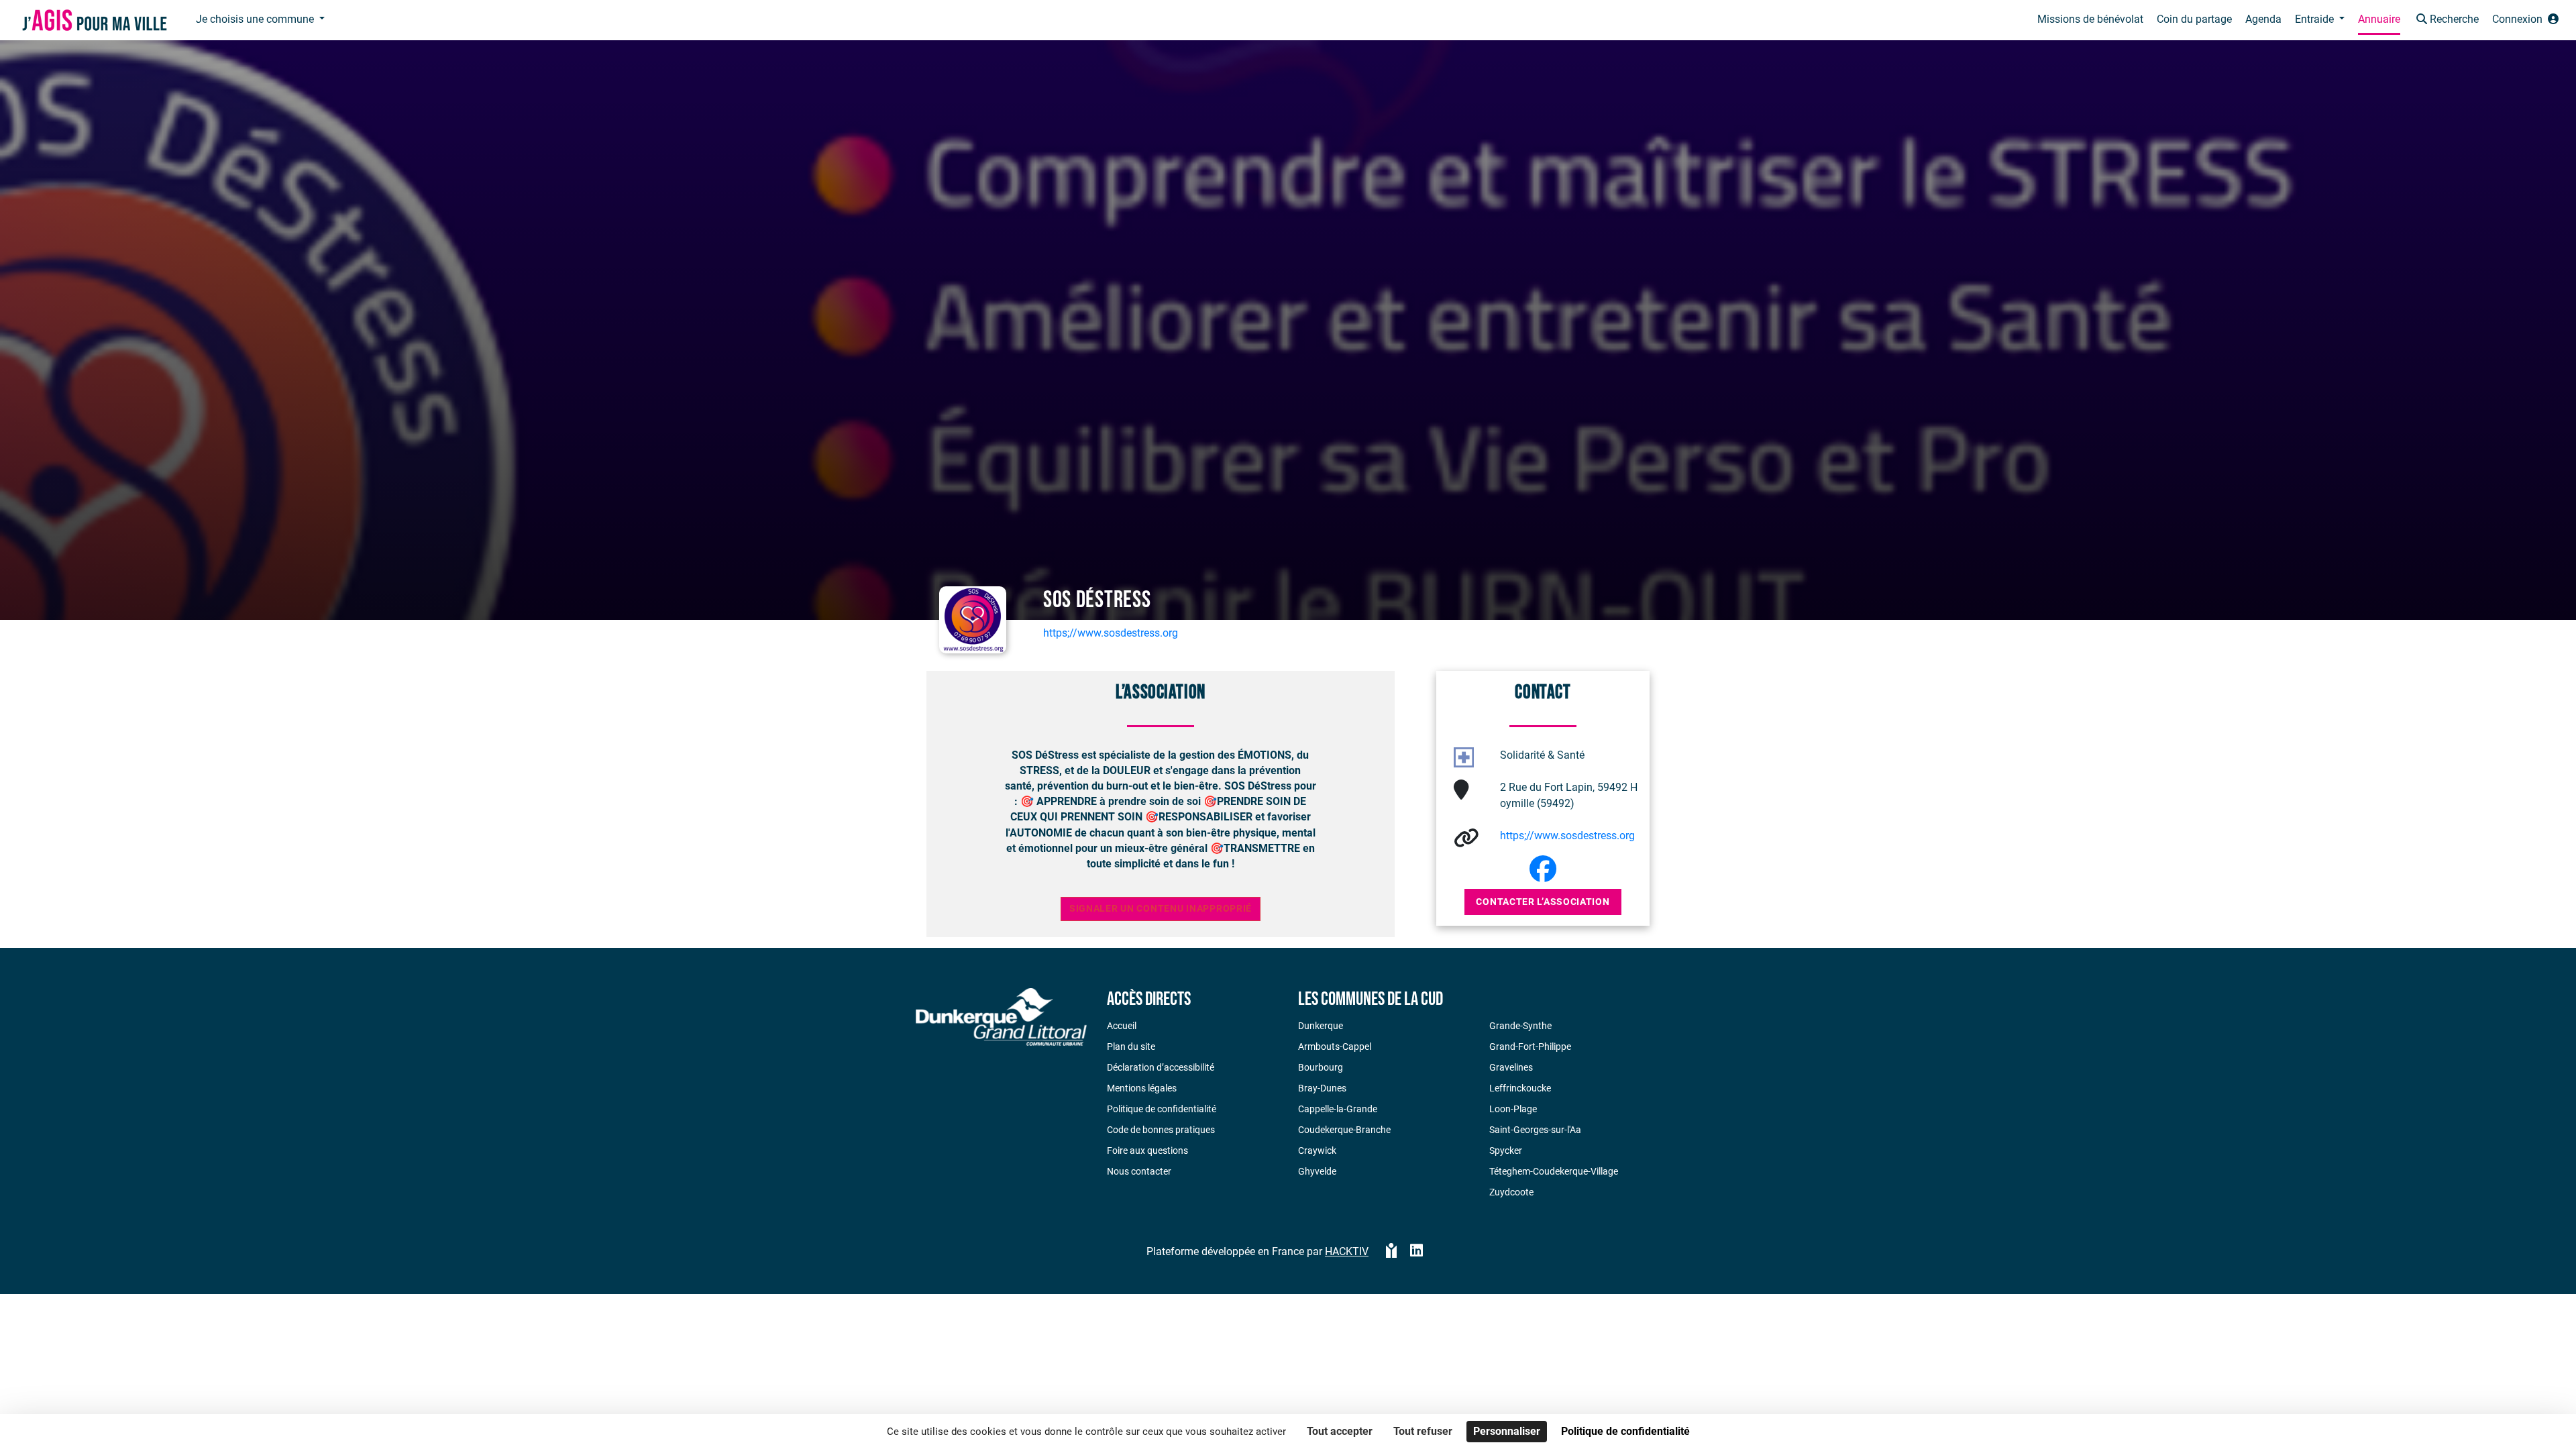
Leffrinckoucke (1520, 1088)
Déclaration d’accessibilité (1161, 1067)
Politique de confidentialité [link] (1625, 1431)
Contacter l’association (1543, 902)
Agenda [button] (2263, 19)
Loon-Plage (1513, 1109)
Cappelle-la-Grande (1338, 1109)
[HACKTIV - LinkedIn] (1416, 1252)
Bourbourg (1321, 1067)
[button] (2446, 20)
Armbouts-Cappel (1335, 1046)
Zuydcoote (1511, 1192)
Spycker (1506, 1150)
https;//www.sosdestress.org (1111, 633)
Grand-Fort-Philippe (1530, 1046)
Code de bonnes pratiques (1161, 1130)
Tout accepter (1340, 1431)
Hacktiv (1347, 1251)
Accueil (1122, 1026)
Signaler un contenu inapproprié (1161, 909)
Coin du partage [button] (2194, 19)
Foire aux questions (1147, 1150)
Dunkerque (1321, 1026)
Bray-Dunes (1322, 1088)
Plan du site (1131, 1046)
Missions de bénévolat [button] (2090, 19)
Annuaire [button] (2379, 19)
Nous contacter (1139, 1171)
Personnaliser (1507, 1431)
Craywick (1317, 1150)
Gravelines (1511, 1067)
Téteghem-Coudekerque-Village (1554, 1171)
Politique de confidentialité (1162, 1109)
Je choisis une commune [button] (256, 19)
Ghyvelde (1317, 1171)
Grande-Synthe (1520, 1026)
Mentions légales (1142, 1088)
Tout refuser (1423, 1431)
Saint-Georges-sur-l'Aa (1535, 1130)
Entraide (2316, 19)
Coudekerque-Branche (1344, 1130)
